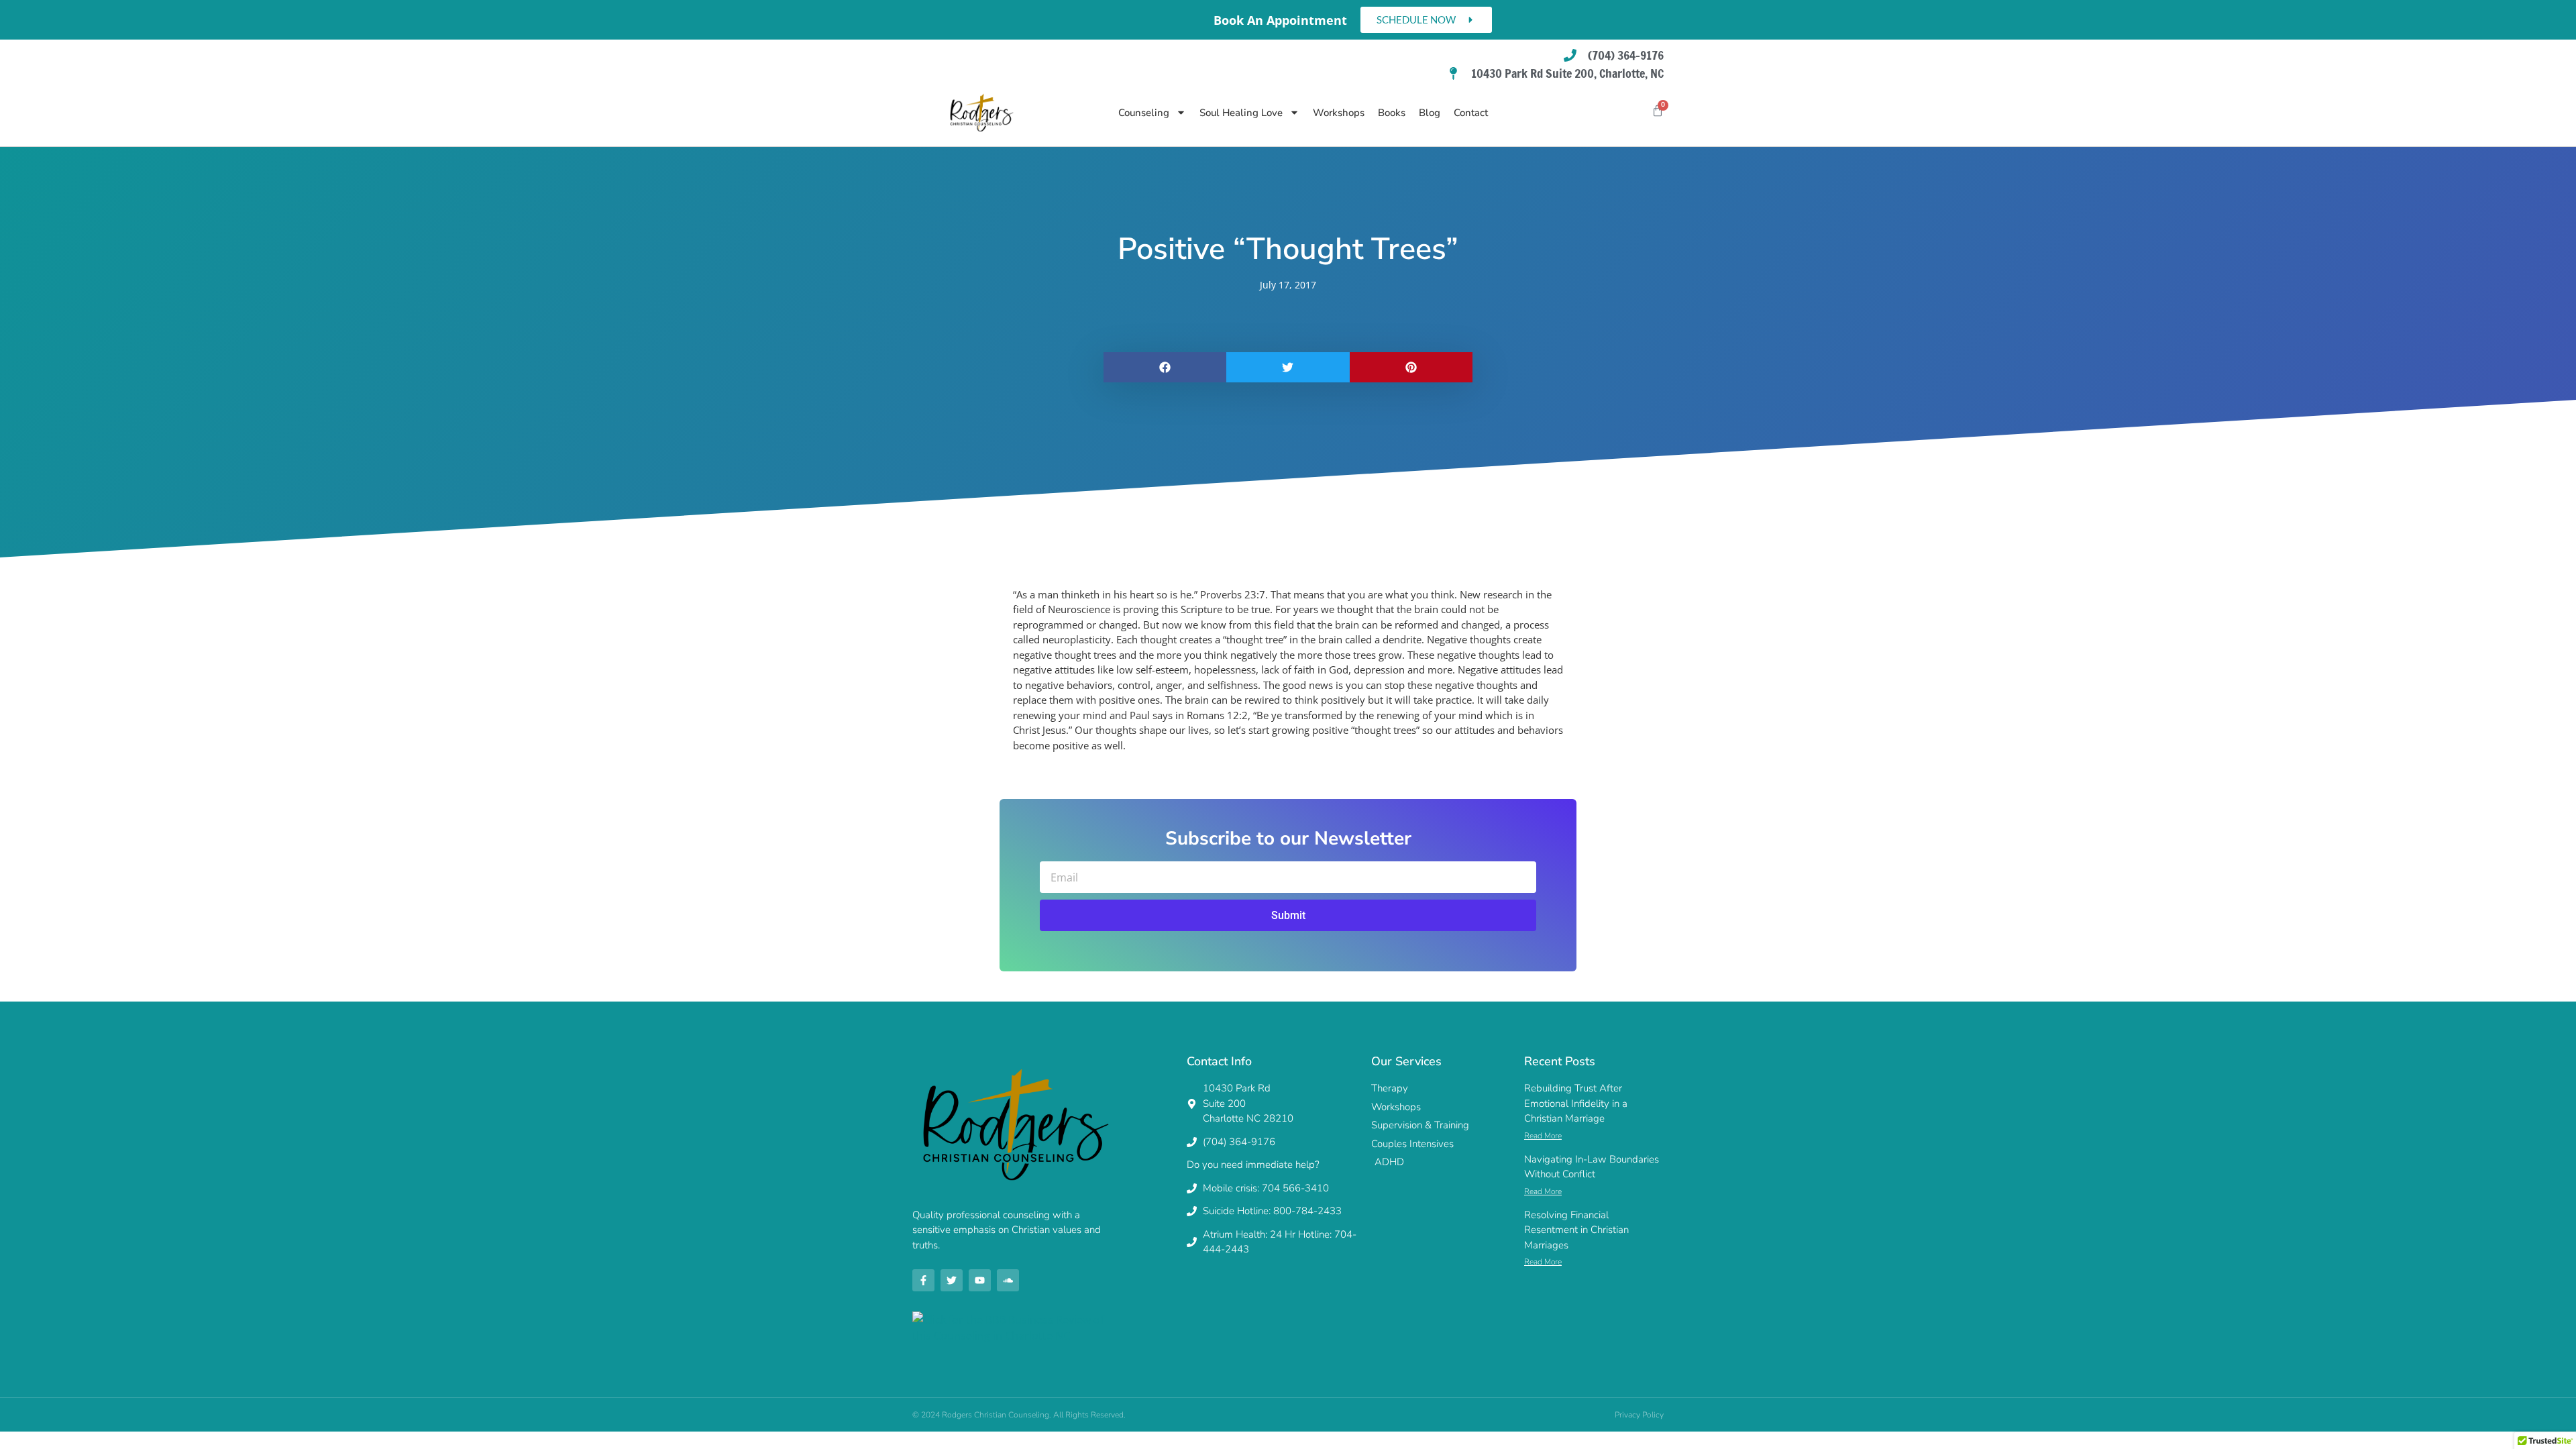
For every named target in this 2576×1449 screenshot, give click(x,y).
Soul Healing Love (1241, 113)
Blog (1430, 113)
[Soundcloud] (1008, 1280)
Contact (1471, 113)
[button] (1165, 367)
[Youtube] (980, 1280)
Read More (1543, 1136)
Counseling (1144, 113)
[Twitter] (952, 1280)
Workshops (1339, 113)
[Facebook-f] (923, 1280)
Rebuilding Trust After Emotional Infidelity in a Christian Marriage (1576, 1103)
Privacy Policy (1639, 1415)
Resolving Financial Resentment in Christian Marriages (1576, 1230)
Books (1392, 113)
